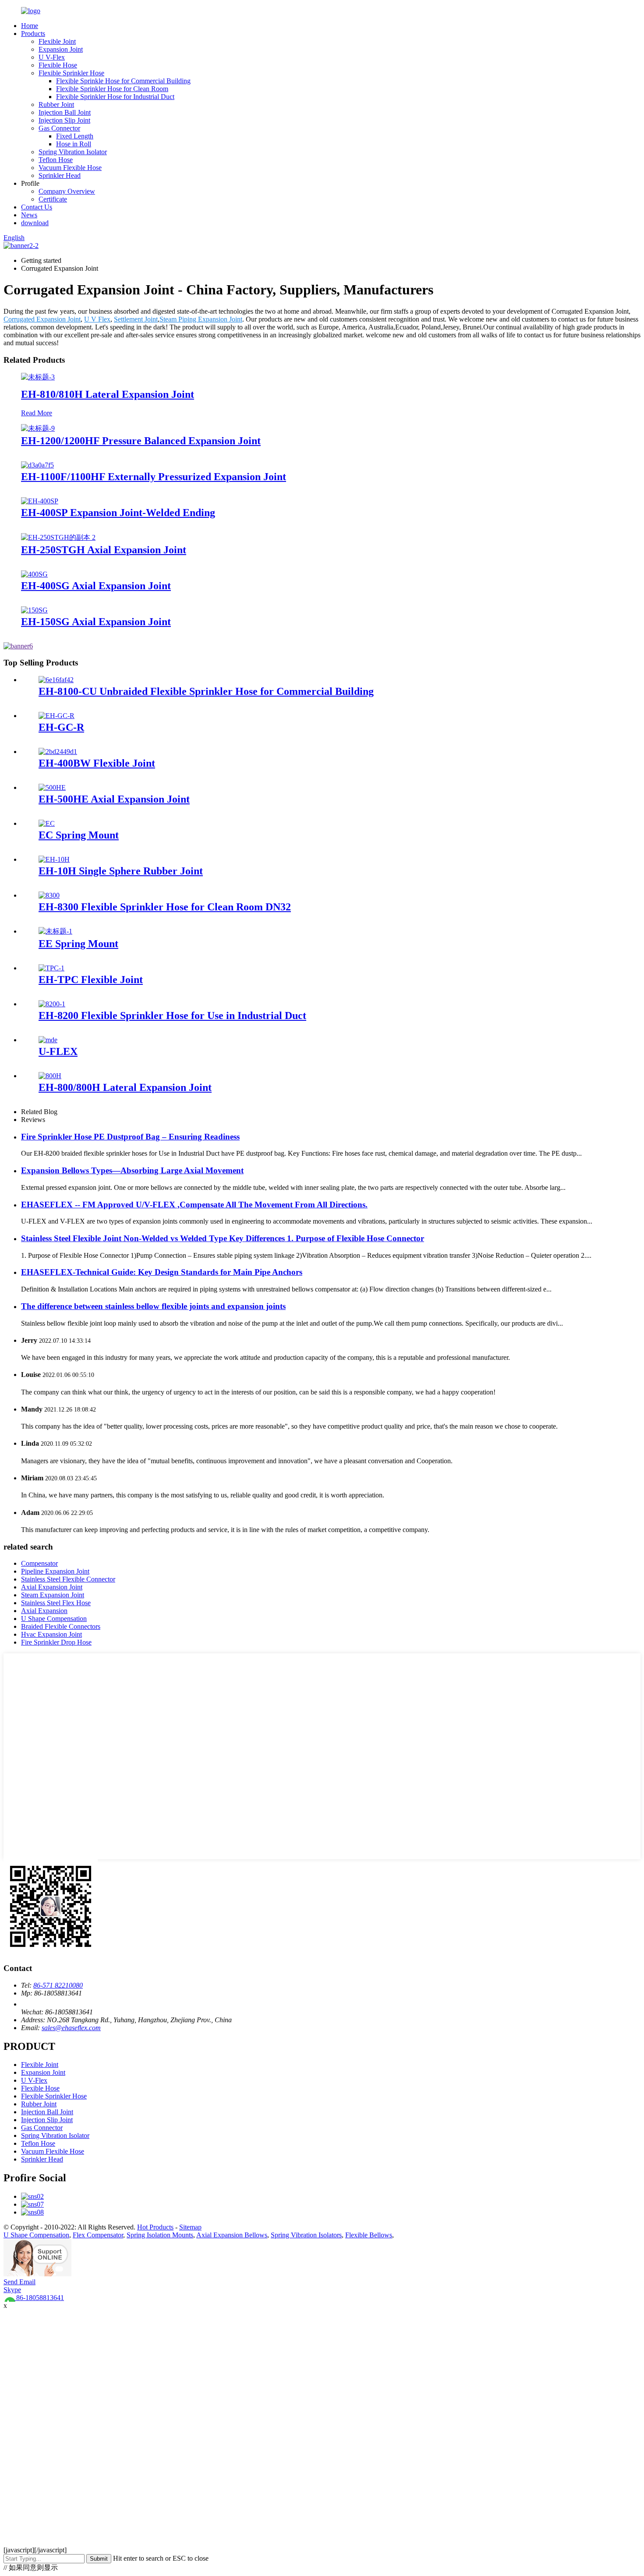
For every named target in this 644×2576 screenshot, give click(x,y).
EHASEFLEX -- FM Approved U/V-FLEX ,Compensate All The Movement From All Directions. (194, 1205)
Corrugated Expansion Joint (42, 319)
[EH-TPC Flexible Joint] (51, 968)
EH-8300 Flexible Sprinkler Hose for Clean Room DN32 (165, 907)
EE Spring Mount (78, 944)
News (29, 215)
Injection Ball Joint (65, 112)
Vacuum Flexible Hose (70, 168)
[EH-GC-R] (57, 716)
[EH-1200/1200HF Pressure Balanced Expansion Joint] (38, 428)
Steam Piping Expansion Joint (201, 319)
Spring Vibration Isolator (73, 152)
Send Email (19, 2282)
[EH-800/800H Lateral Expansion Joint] (50, 1076)
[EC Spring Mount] (47, 823)
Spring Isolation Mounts (160, 2235)
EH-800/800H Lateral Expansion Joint (125, 1087)
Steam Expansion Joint (53, 1595)
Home (30, 26)
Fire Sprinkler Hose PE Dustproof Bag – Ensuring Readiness (130, 1137)
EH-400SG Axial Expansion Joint (96, 586)
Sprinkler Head (60, 175)
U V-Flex (52, 57)
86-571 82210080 (58, 1985)
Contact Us (37, 207)
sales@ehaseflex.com (71, 2028)
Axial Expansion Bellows (232, 2235)
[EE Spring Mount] (55, 931)
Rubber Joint (56, 104)
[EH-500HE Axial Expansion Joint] (52, 787)
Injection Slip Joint (64, 120)
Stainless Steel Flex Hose (56, 1603)
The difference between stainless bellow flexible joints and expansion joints (153, 1306)
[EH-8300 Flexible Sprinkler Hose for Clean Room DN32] (49, 895)
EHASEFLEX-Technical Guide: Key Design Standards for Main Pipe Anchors (162, 1272)
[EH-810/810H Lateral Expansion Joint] (38, 377)
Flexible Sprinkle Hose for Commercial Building (123, 81)
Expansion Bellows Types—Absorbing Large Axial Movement (132, 1170)
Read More (37, 413)
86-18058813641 (39, 2298)
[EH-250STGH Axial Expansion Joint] (58, 537)
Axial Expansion (44, 1611)
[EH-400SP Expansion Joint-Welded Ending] (40, 501)
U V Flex (97, 319)
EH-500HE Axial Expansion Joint (114, 799)
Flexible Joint (57, 41)
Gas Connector (59, 128)
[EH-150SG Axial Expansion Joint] (34, 610)
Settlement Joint (136, 319)
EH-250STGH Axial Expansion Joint (104, 550)
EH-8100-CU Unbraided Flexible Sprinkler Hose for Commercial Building (206, 691)
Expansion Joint (61, 49)
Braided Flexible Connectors (61, 1626)
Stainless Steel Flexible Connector (68, 1579)
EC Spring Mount (79, 835)
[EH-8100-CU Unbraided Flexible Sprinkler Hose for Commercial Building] (56, 680)
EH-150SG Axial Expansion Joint (96, 622)
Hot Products (155, 2227)
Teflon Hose (56, 160)
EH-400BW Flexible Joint (97, 763)
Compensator (39, 1563)
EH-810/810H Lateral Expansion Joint (108, 394)
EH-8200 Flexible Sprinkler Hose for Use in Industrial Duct (172, 1016)
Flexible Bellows (369, 2235)
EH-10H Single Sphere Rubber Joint (121, 871)
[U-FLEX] (48, 1040)
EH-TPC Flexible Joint (91, 980)
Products (33, 34)
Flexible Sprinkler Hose (71, 73)
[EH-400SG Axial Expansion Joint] (34, 574)
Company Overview (67, 191)
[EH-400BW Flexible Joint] (58, 752)
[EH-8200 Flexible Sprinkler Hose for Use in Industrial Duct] (52, 1004)
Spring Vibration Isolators (306, 2235)
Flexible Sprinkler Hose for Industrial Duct (115, 97)
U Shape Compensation (54, 1619)
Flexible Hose (58, 65)
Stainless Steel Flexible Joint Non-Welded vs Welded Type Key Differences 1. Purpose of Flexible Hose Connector (223, 1238)
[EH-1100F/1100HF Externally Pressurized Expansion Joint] (37, 465)
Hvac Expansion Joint (51, 1634)
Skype (12, 2290)
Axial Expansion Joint (52, 1587)
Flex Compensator (98, 2235)
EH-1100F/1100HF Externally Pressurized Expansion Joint (154, 477)
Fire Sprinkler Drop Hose (56, 1642)
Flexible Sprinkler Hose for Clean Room (112, 89)
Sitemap (190, 2227)
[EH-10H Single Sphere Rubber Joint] (54, 859)
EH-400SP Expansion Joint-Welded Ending (118, 513)
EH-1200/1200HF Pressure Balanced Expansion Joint (141, 441)
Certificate (53, 199)
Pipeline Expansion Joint (55, 1571)
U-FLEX (58, 1051)
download (35, 223)
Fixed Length (75, 136)
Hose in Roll (74, 144)
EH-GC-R (61, 727)
